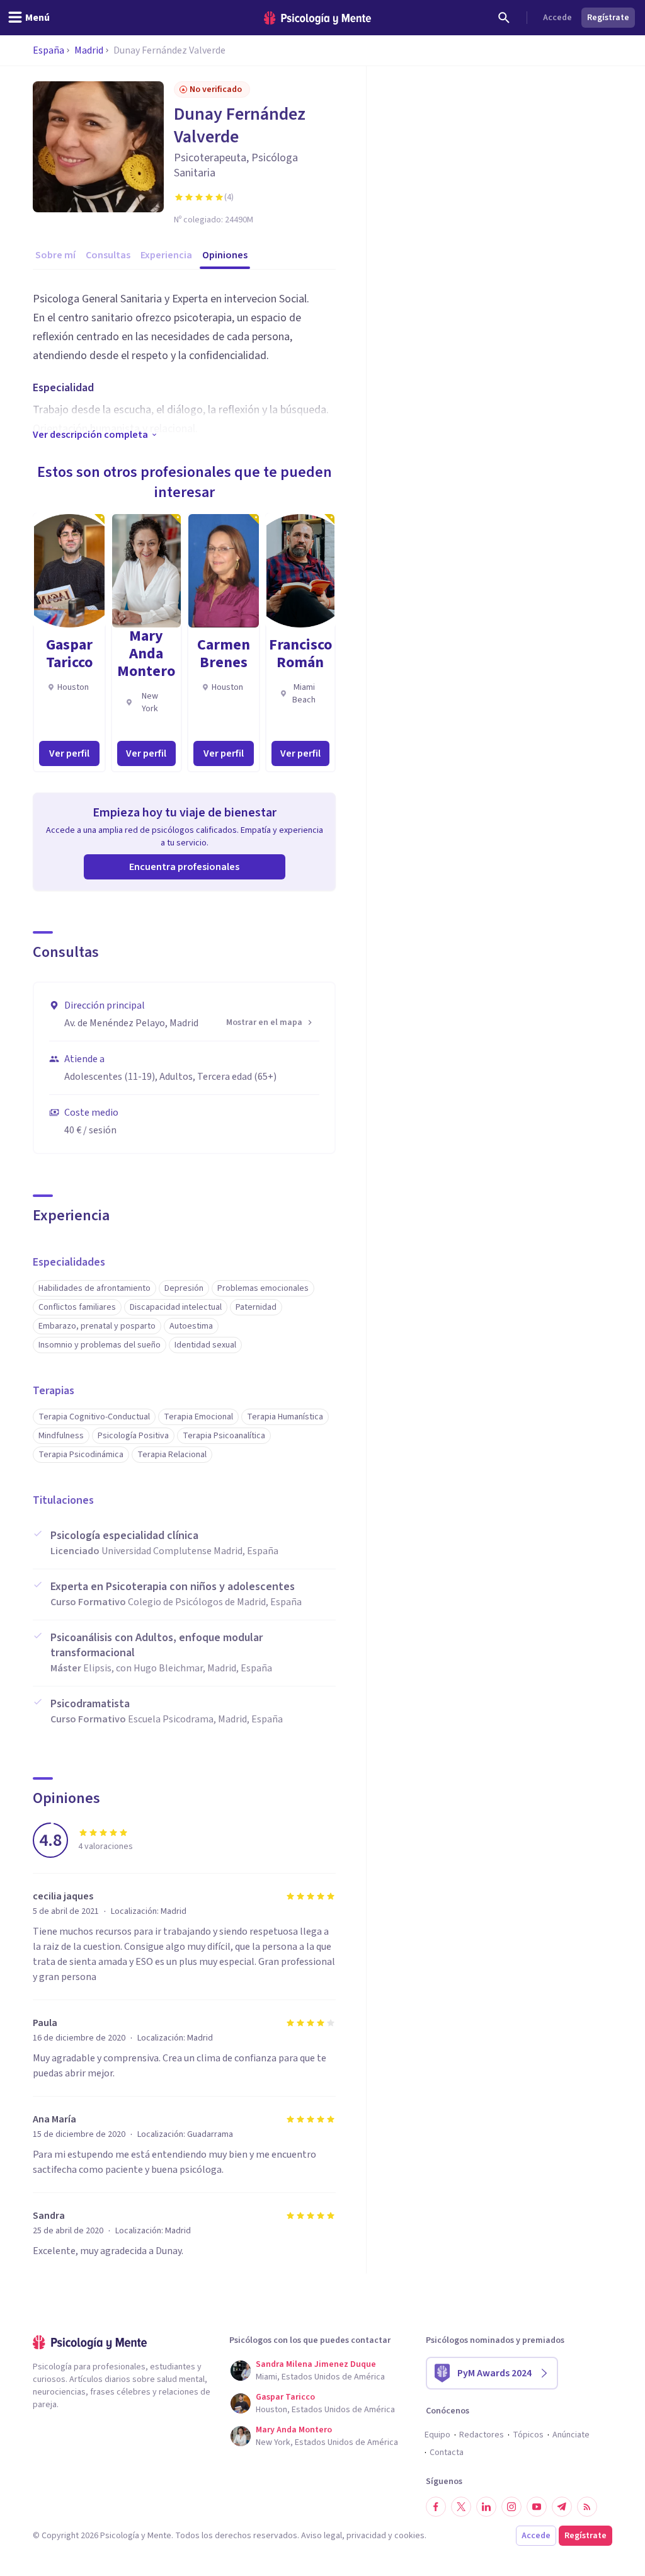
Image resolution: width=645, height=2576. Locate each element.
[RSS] (587, 2507)
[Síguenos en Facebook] (436, 2507)
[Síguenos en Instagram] (511, 2507)
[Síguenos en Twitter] (461, 2507)
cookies (409, 2536)
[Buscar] (504, 18)
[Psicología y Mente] (317, 18)
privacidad (366, 2536)
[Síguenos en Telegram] (562, 2507)
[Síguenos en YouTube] (537, 2507)
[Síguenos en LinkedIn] (486, 2507)
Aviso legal (322, 2536)
